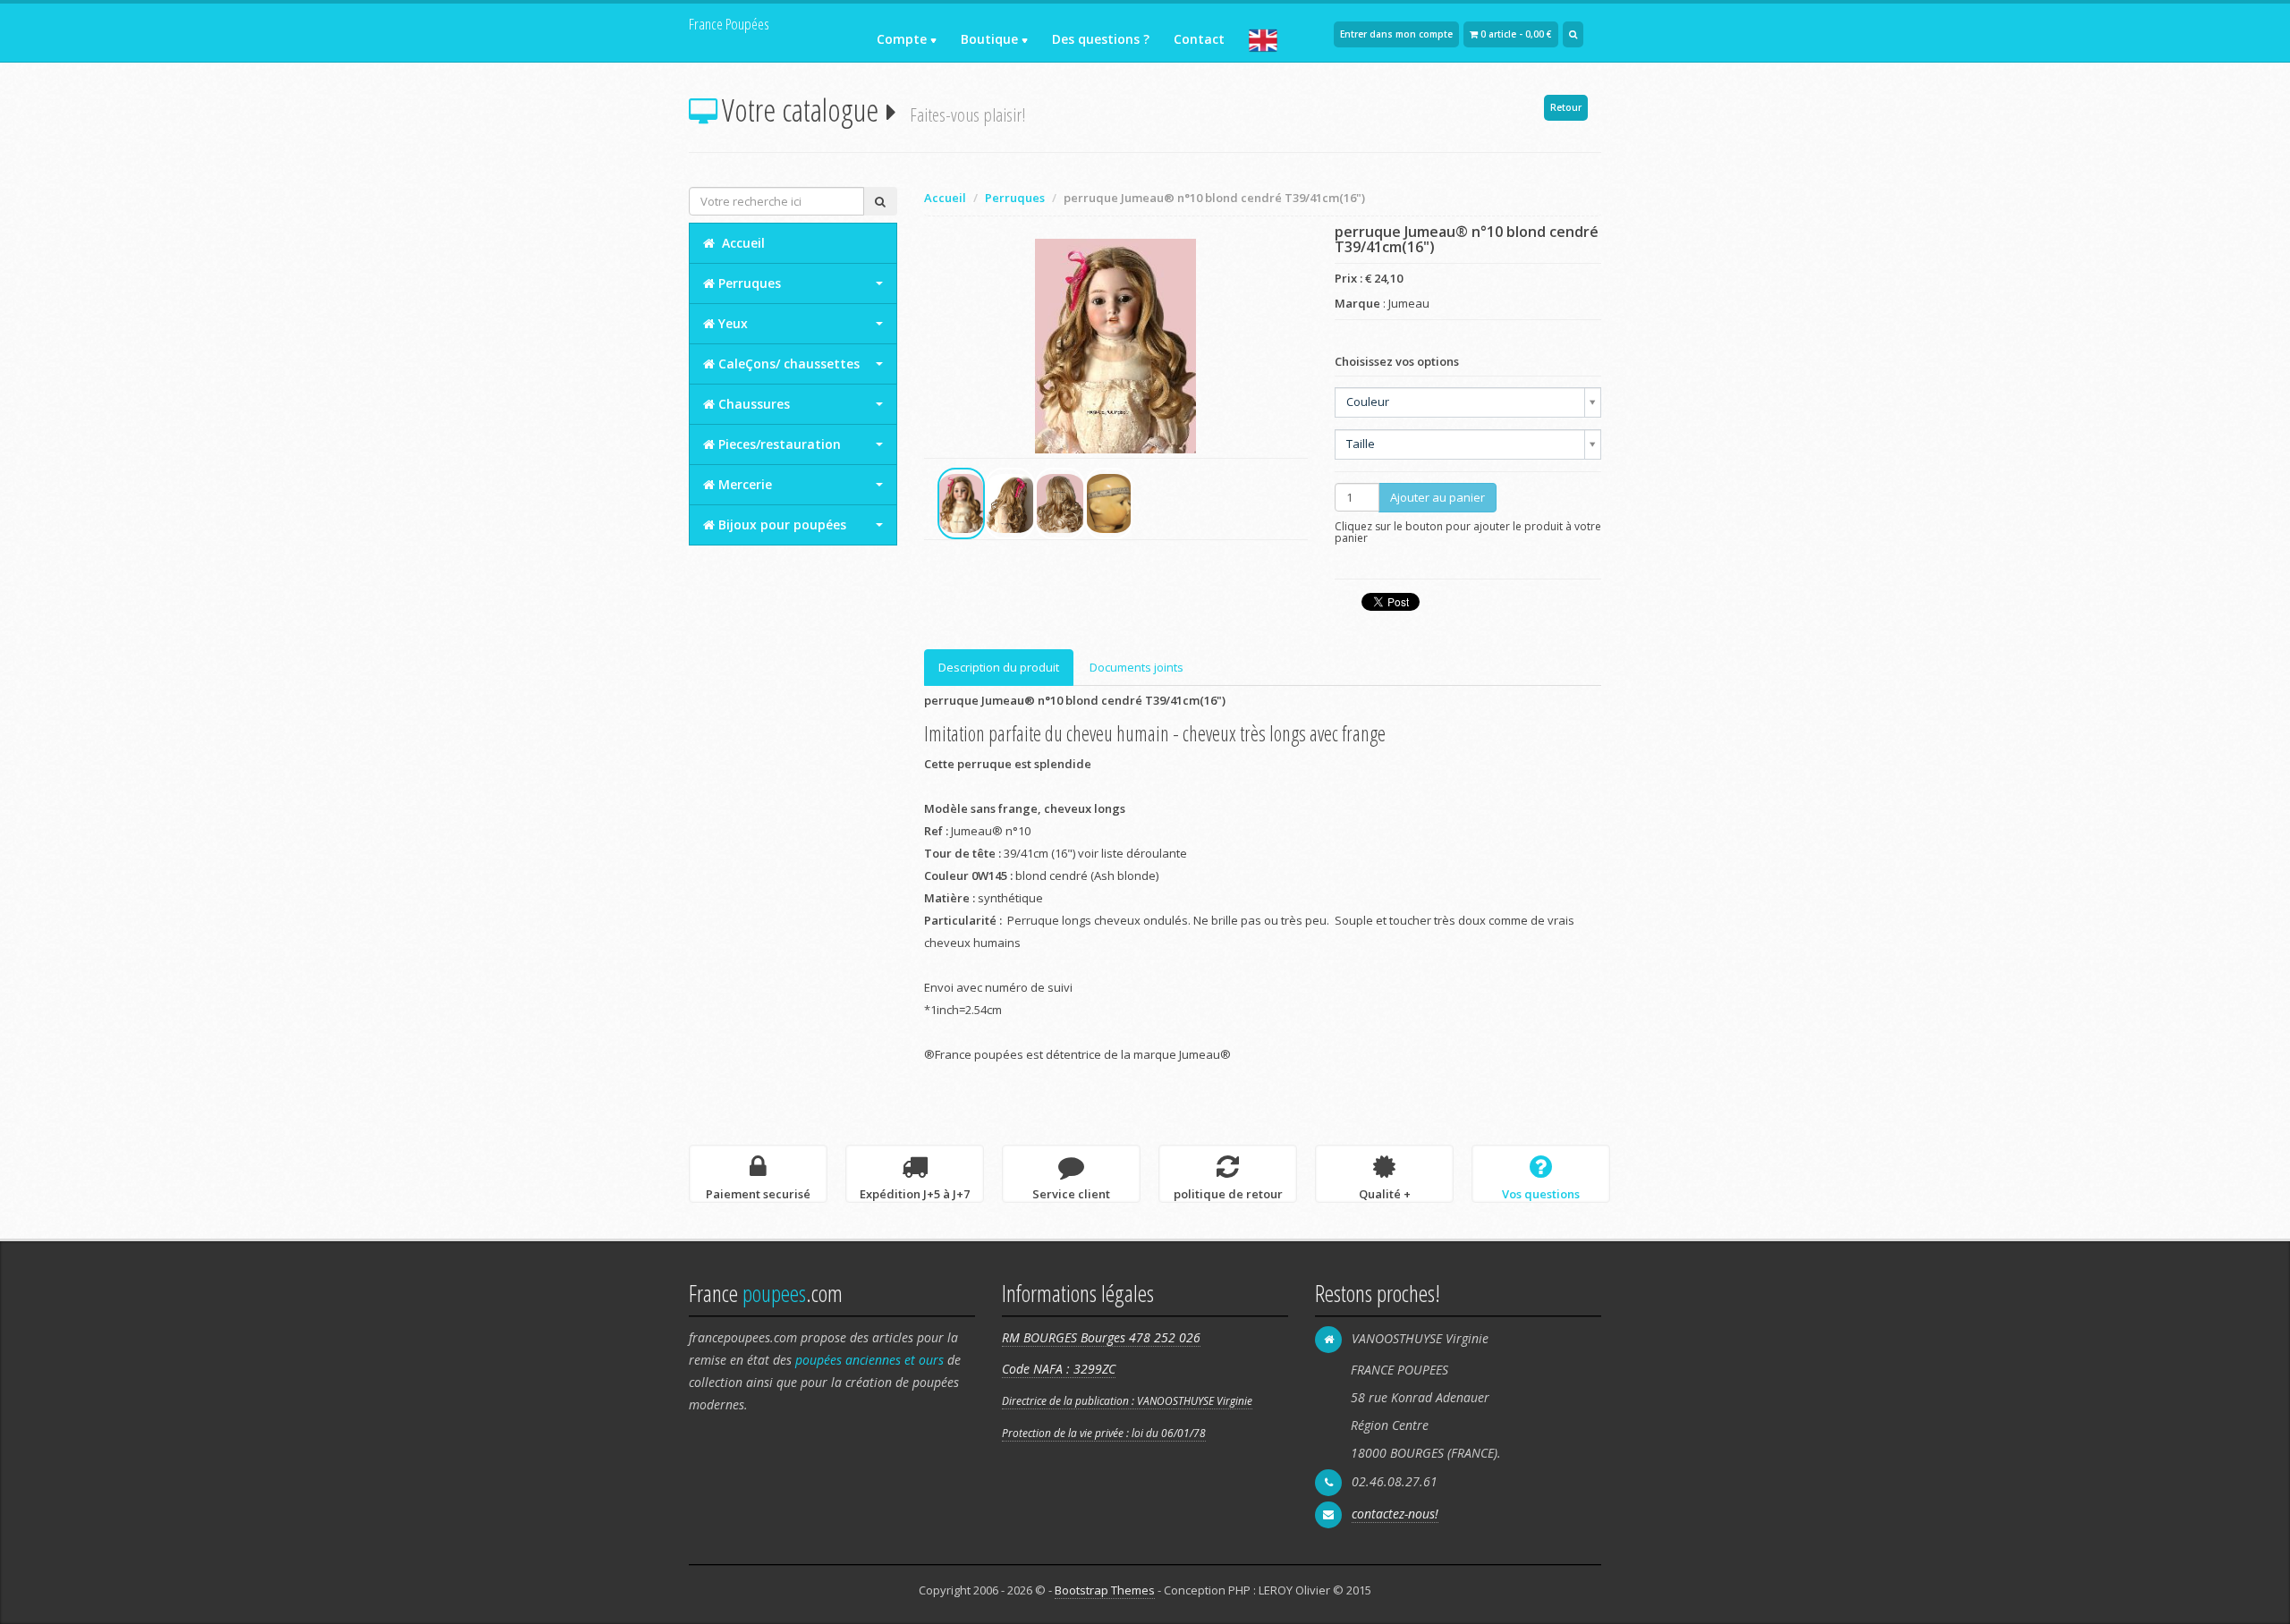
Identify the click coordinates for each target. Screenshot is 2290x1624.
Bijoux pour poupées (780, 524)
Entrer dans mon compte (1396, 34)
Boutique (989, 39)
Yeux (731, 323)
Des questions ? (1101, 39)
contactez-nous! (1395, 1514)
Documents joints (1137, 667)
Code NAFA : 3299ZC (1059, 1369)
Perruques (1015, 198)
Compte (902, 39)
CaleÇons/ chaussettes (787, 364)
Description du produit (999, 667)
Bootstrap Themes (1105, 1590)
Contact (1199, 39)
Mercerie (743, 484)
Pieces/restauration (778, 444)
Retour (1566, 107)
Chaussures (752, 404)
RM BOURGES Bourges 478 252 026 (1101, 1337)
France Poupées (729, 24)
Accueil (945, 198)
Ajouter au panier (1438, 497)
